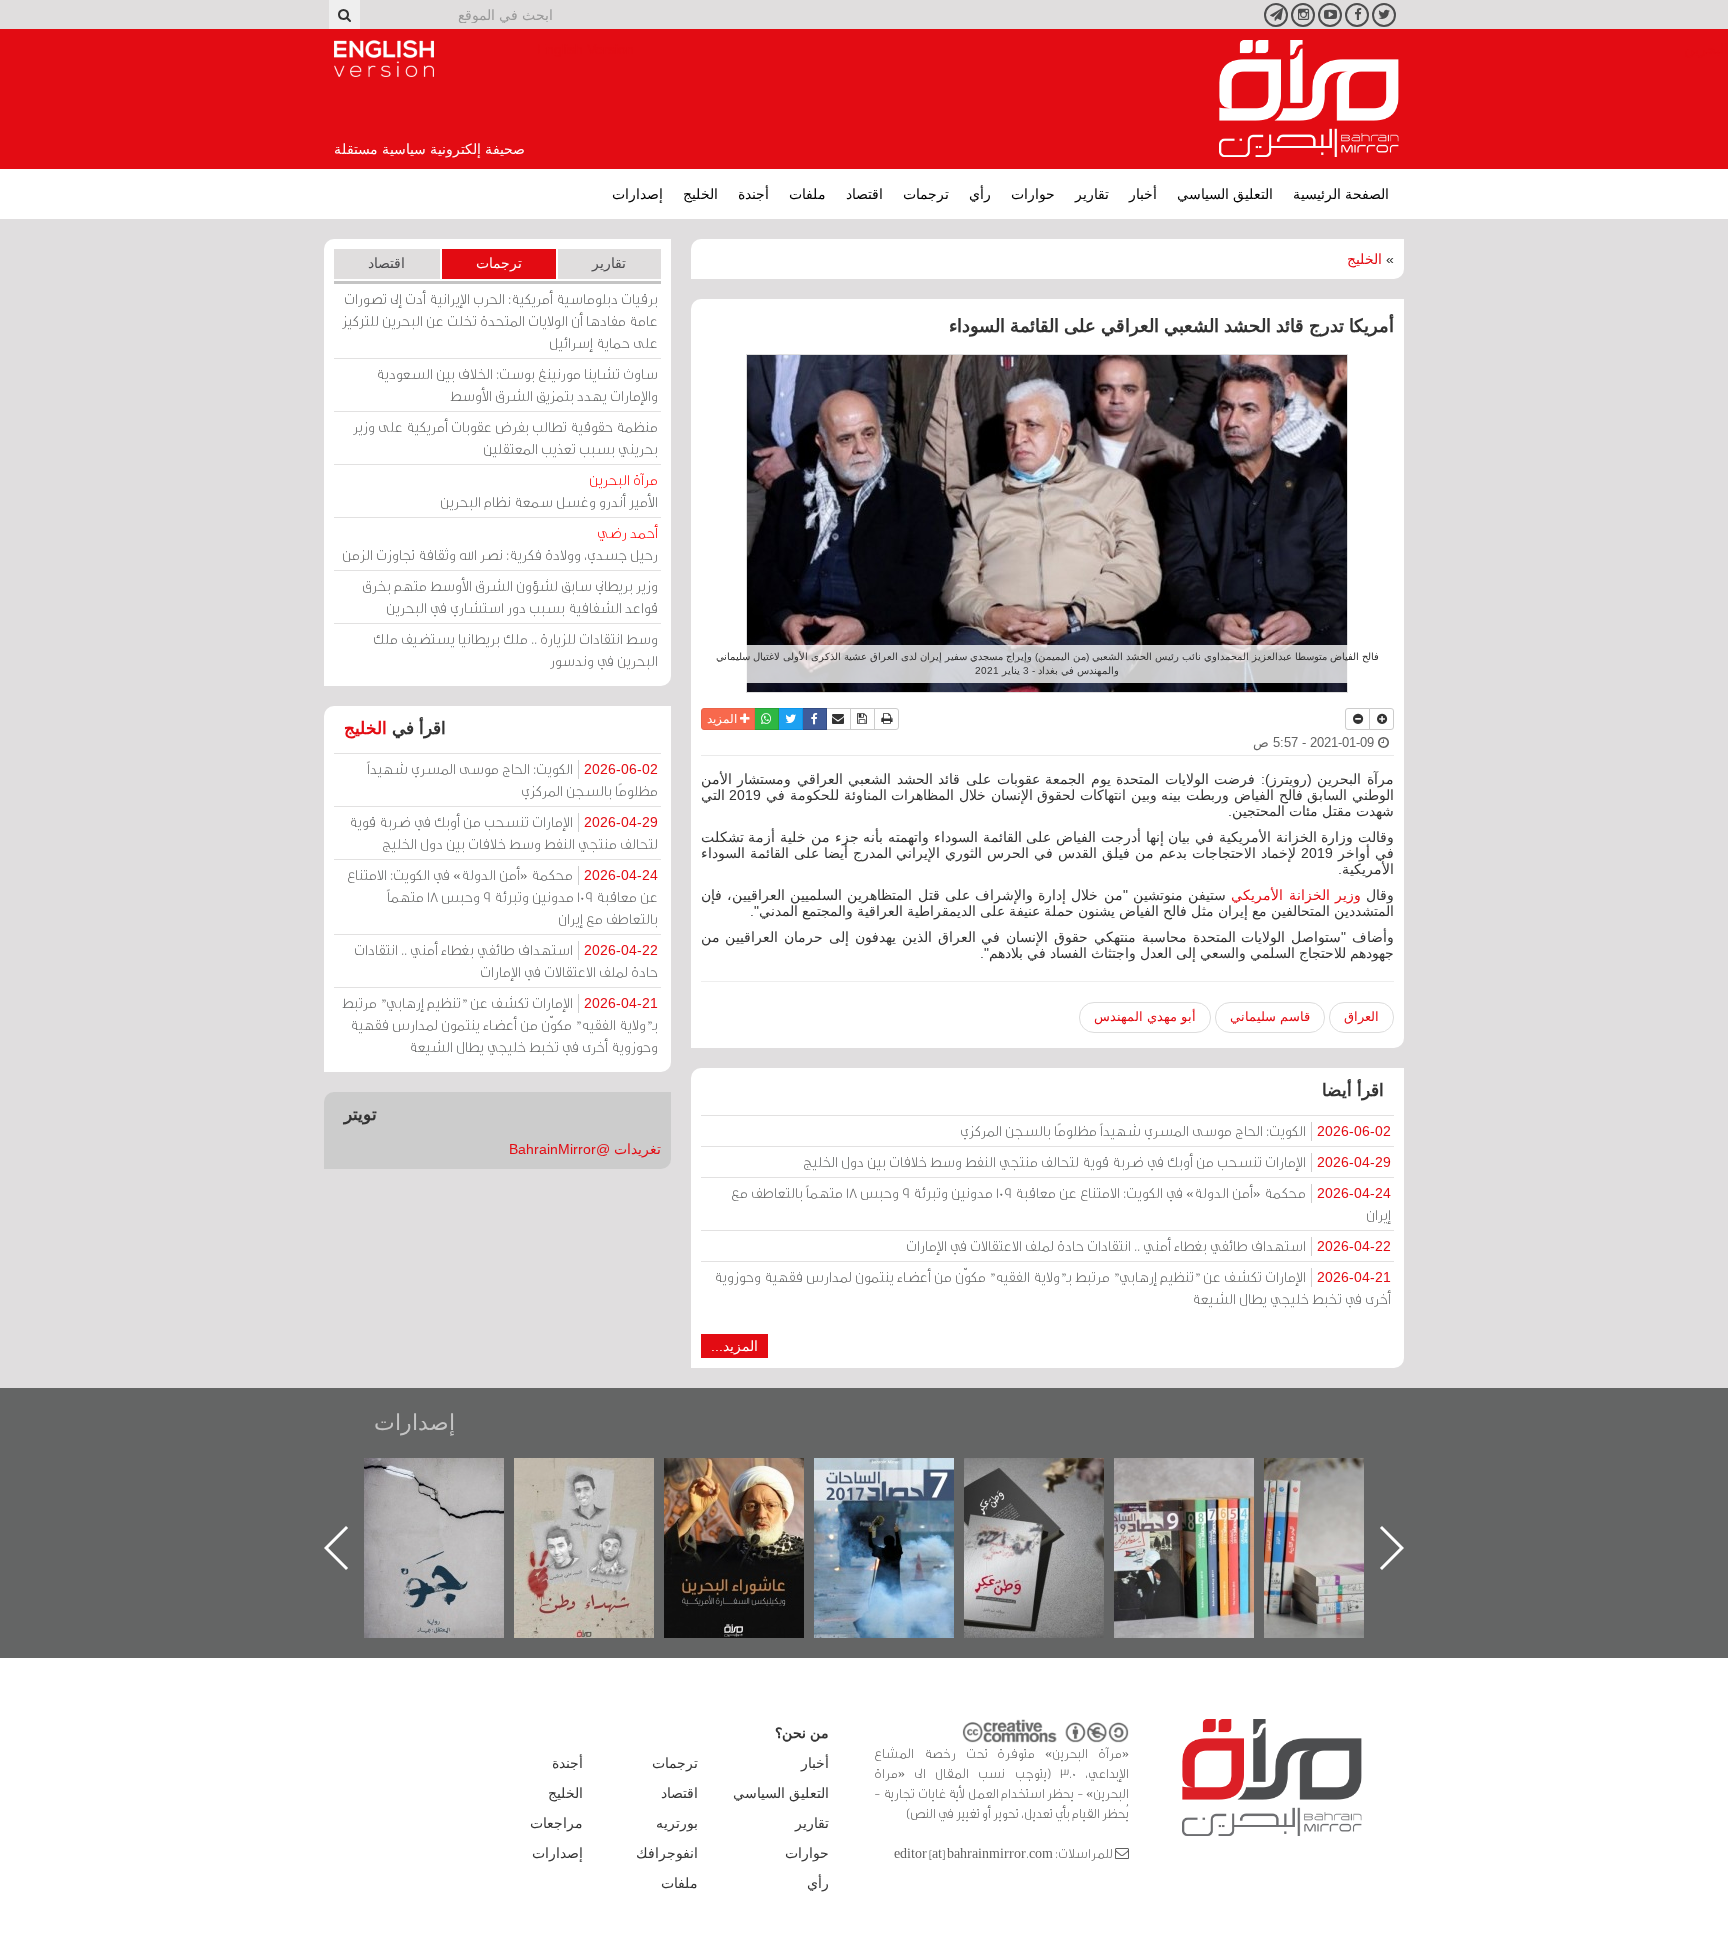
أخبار (1143, 194)
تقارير (1092, 194)
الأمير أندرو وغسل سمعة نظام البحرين (549, 490)
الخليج (700, 194)
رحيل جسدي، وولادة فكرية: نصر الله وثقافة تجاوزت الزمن (500, 543)
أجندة (753, 194)
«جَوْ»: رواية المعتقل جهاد (604, 1491)
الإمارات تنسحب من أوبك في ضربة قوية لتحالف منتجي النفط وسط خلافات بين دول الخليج (1097, 1161)
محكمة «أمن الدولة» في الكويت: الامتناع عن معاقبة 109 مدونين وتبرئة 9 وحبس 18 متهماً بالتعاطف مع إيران (1061, 1203)
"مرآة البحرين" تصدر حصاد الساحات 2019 (1354, 1503)
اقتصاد (864, 194)
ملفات (807, 194)
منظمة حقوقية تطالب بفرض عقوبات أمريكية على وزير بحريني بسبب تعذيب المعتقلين (505, 437)
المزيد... (734, 1346)
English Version (384, 59)
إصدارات (637, 194)
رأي (980, 194)
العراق (1361, 1016)
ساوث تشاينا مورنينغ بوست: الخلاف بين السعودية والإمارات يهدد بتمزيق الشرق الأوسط (517, 384)
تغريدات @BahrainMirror (585, 1149)
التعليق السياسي (1225, 194)
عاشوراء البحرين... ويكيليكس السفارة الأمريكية (904, 1503)
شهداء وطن (754, 1479)
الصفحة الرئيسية (1341, 194)
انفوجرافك (667, 1853)
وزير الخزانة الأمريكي (1295, 895)
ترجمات (926, 194)
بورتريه (677, 1823)
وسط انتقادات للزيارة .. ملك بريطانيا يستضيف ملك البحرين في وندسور (515, 649)
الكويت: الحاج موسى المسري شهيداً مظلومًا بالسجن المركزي (1175, 1130)
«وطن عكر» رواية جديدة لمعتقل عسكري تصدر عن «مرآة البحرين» (1204, 1515)
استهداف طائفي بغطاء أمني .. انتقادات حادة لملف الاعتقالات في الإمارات (1148, 1245)
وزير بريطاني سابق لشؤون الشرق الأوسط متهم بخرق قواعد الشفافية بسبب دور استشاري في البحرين (510, 596)
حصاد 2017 (1054, 1479)
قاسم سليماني (1270, 1016)
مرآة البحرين (1309, 99)
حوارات (1033, 194)
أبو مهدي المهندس (1145, 1016)
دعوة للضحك (454, 1479)
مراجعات (556, 1823)
